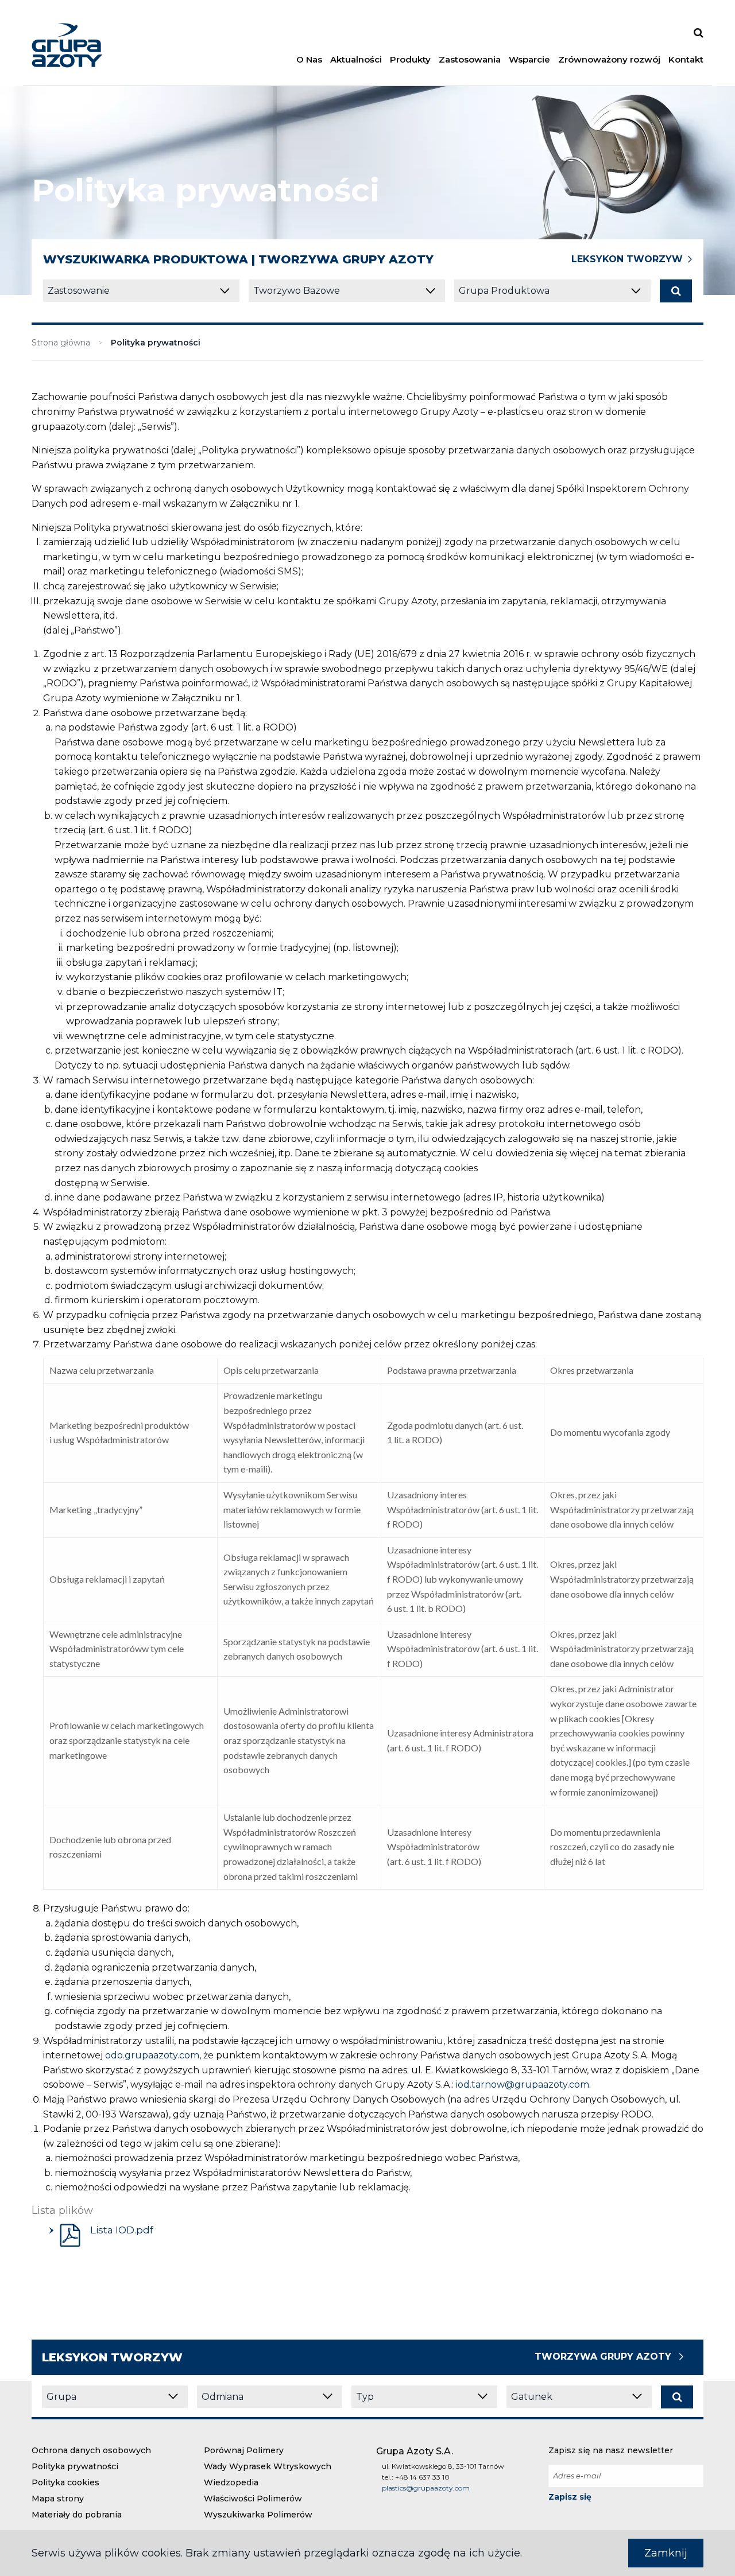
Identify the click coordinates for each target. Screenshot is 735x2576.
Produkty (410, 59)
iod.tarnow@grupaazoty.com (523, 2084)
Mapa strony (58, 2499)
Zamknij (666, 2553)
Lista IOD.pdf (121, 2230)
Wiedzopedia (231, 2482)
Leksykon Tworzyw (627, 259)
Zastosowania (470, 59)
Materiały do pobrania (77, 2515)
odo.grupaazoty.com (152, 2055)
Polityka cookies (65, 2482)
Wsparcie (529, 59)
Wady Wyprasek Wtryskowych (268, 2466)
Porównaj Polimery (244, 2450)
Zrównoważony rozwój (609, 59)
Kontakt (686, 59)
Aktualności (356, 59)
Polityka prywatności (75, 2466)
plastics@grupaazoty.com (426, 2488)
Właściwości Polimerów (253, 2499)
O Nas (309, 59)
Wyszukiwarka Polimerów (258, 2515)
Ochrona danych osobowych (91, 2450)
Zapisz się (570, 2497)
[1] (676, 291)
